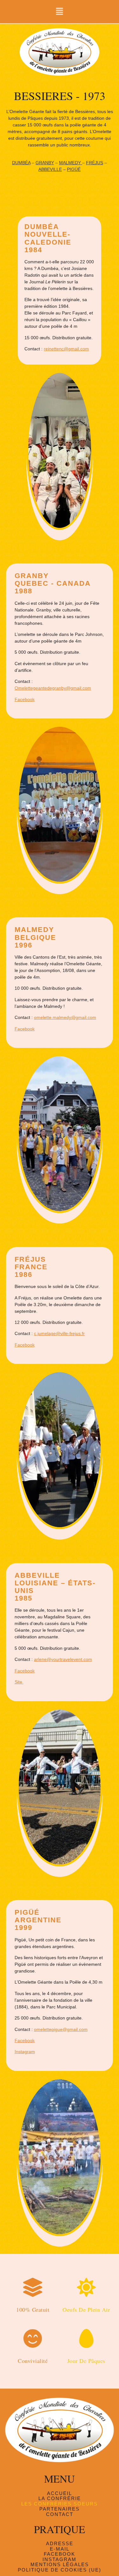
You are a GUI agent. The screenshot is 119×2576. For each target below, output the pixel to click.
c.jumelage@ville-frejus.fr (59, 1333)
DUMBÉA (21, 163)
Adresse (60, 2544)
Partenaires (60, 2509)
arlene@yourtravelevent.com (63, 1659)
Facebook (25, 699)
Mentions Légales (60, 2565)
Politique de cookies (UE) (60, 2570)
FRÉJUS (95, 163)
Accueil (60, 2493)
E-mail (60, 2549)
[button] (59, 12)
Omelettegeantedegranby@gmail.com (53, 688)
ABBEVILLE (50, 169)
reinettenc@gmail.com (66, 349)
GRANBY (45, 163)
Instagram (25, 2052)
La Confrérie (60, 2498)
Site (19, 1682)
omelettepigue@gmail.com (61, 2029)
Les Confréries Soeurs (60, 2504)
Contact (60, 2514)
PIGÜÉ (74, 169)
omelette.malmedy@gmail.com (65, 1017)
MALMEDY (71, 163)
